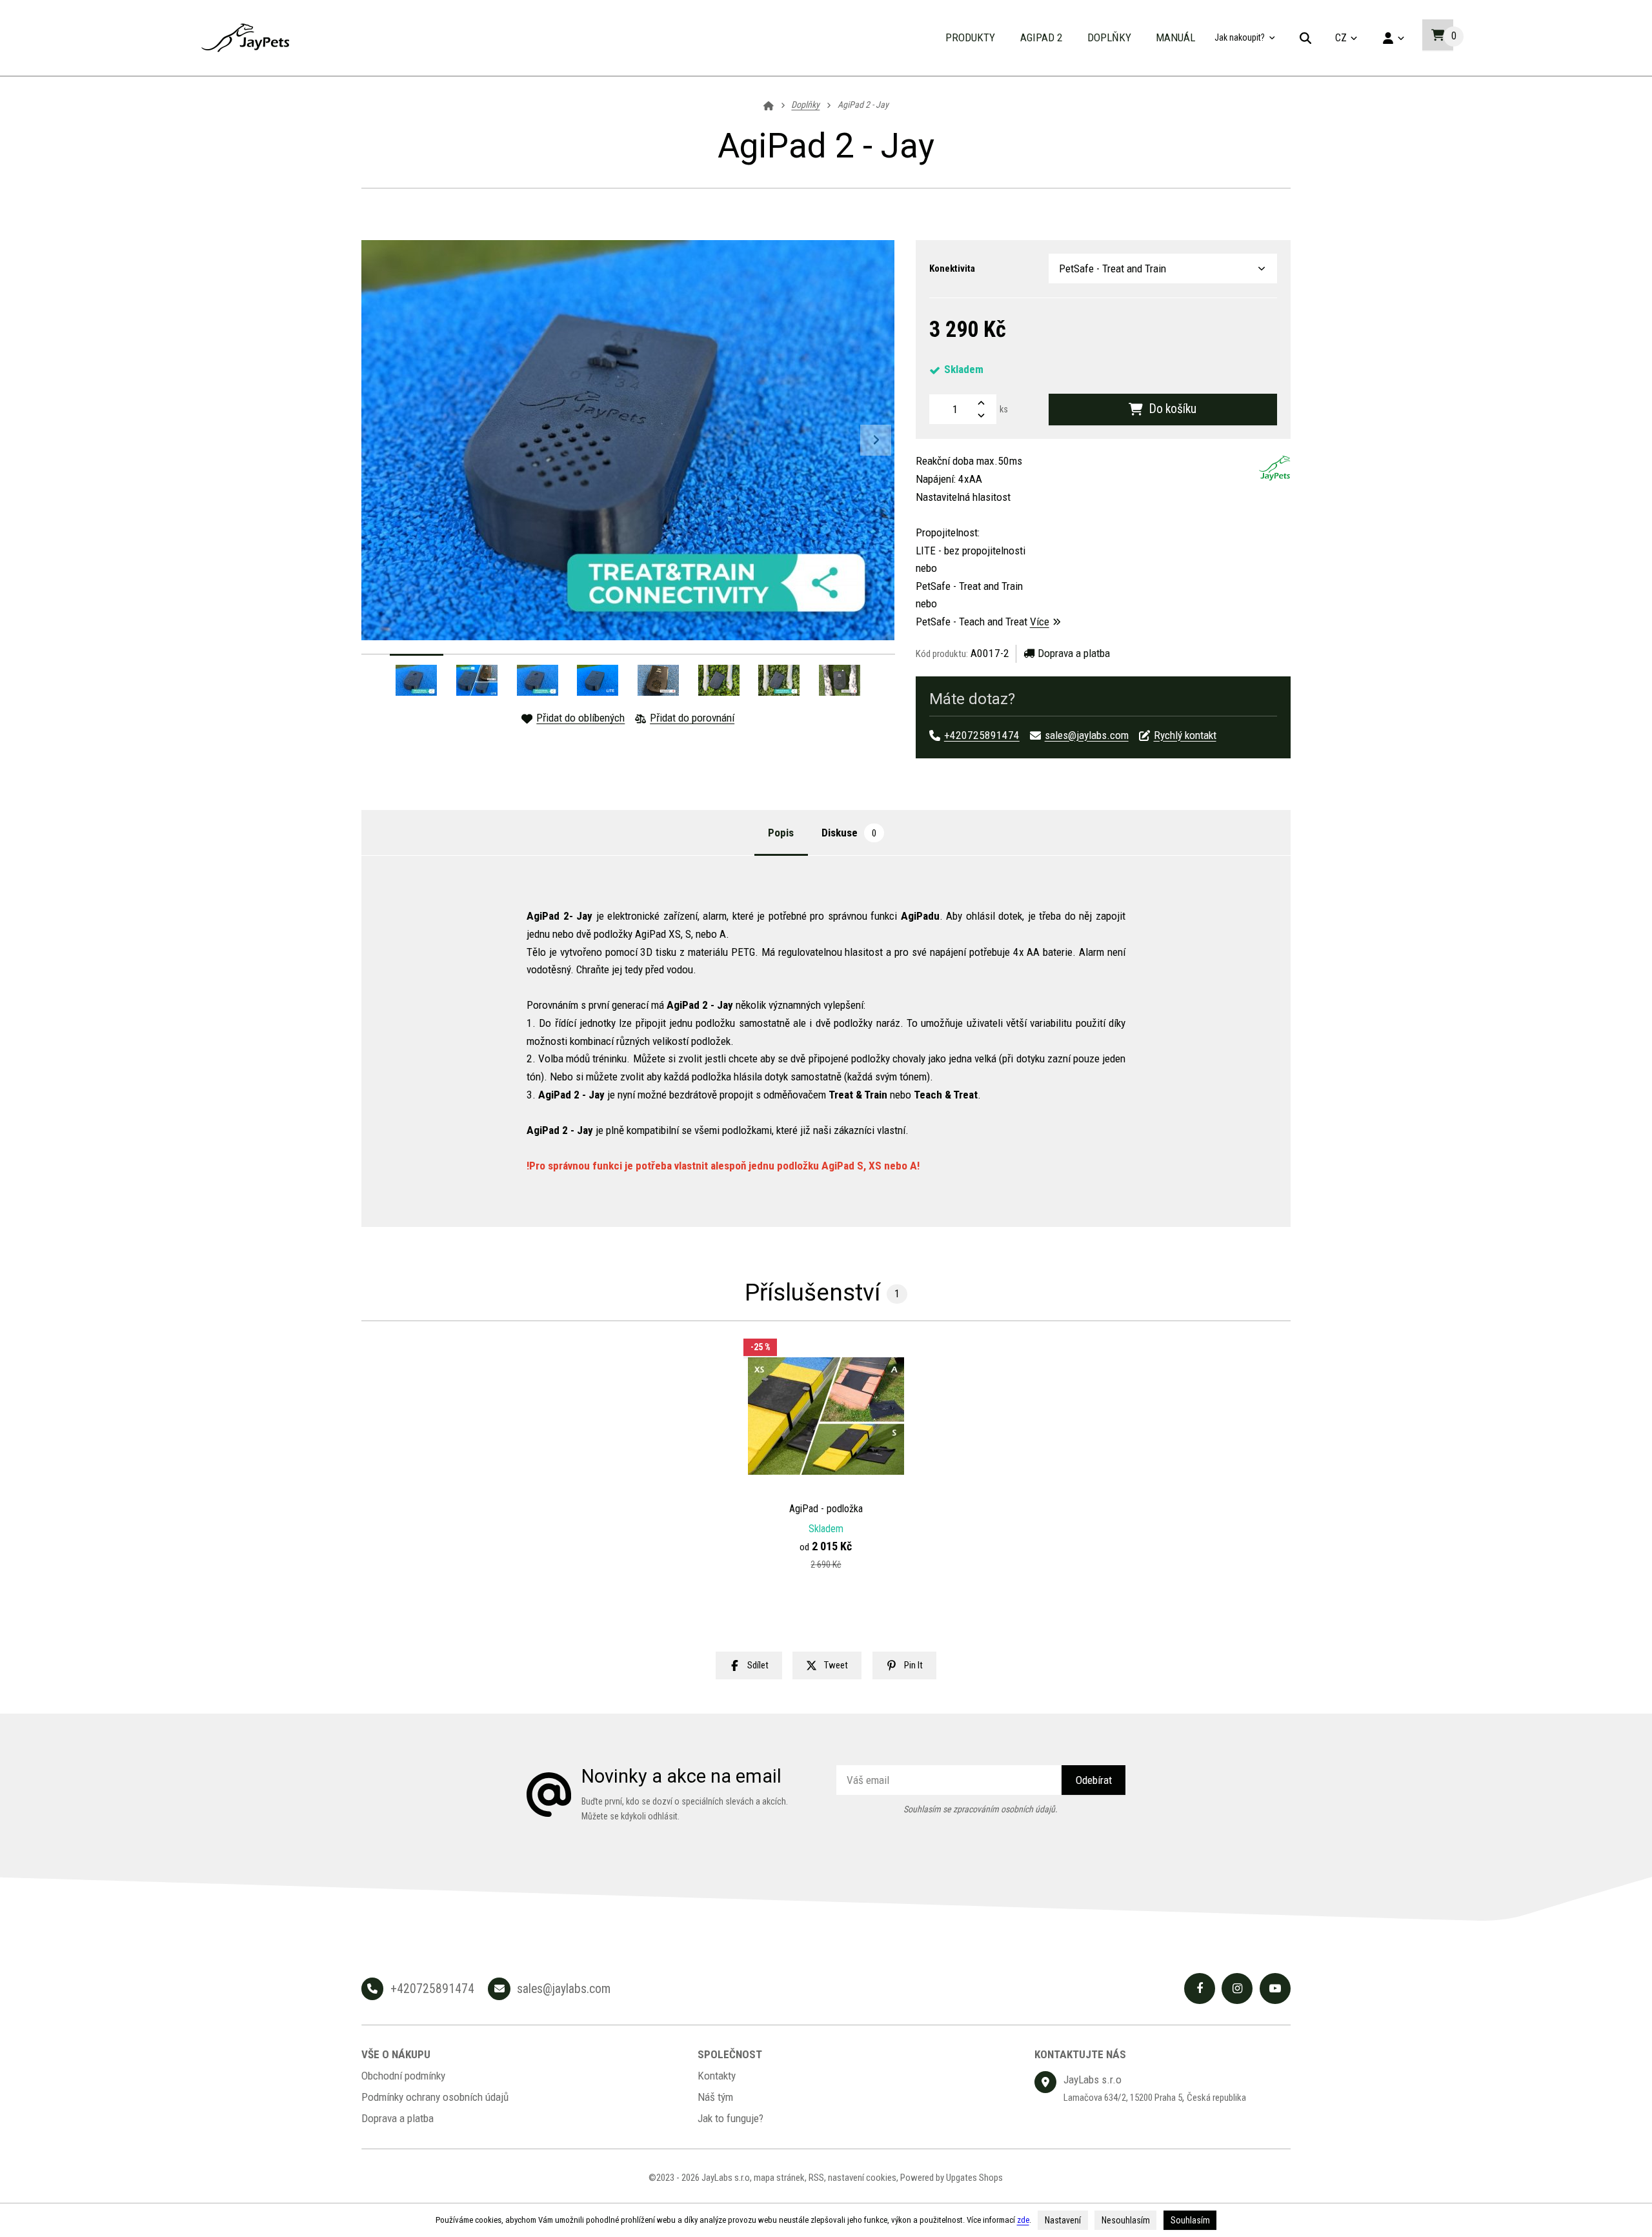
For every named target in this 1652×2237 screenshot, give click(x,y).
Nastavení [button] (1063, 2220)
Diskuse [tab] (849, 833)
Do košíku (1173, 409)
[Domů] (246, 38)
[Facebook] (1200, 1989)
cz (1350, 42)
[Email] (499, 1989)
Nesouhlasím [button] (1126, 2220)
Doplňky (1114, 42)
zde (1023, 2220)
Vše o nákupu (396, 2054)
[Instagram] (1237, 1989)
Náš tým (715, 2097)
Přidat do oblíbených (580, 718)
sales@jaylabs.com (1087, 735)
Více (1040, 622)
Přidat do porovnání (692, 718)
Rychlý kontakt (1185, 735)
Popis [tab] (781, 833)
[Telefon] (372, 1989)
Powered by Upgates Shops (952, 2178)
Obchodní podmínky (403, 2076)
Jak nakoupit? (1240, 37)
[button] (1438, 35)
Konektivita (952, 268)
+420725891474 (982, 735)
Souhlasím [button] (1190, 2220)
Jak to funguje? (730, 2118)
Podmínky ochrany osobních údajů (435, 2097)
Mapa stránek (779, 2178)
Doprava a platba (1074, 653)
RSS (816, 2178)
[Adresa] (1045, 2082)
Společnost (730, 2054)
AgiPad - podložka (826, 1509)
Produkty (970, 37)
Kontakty (717, 2076)
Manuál (1175, 37)
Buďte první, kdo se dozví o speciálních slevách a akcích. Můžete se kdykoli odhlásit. (685, 1809)
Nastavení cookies (862, 2178)
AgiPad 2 (1042, 37)
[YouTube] (1275, 1989)
